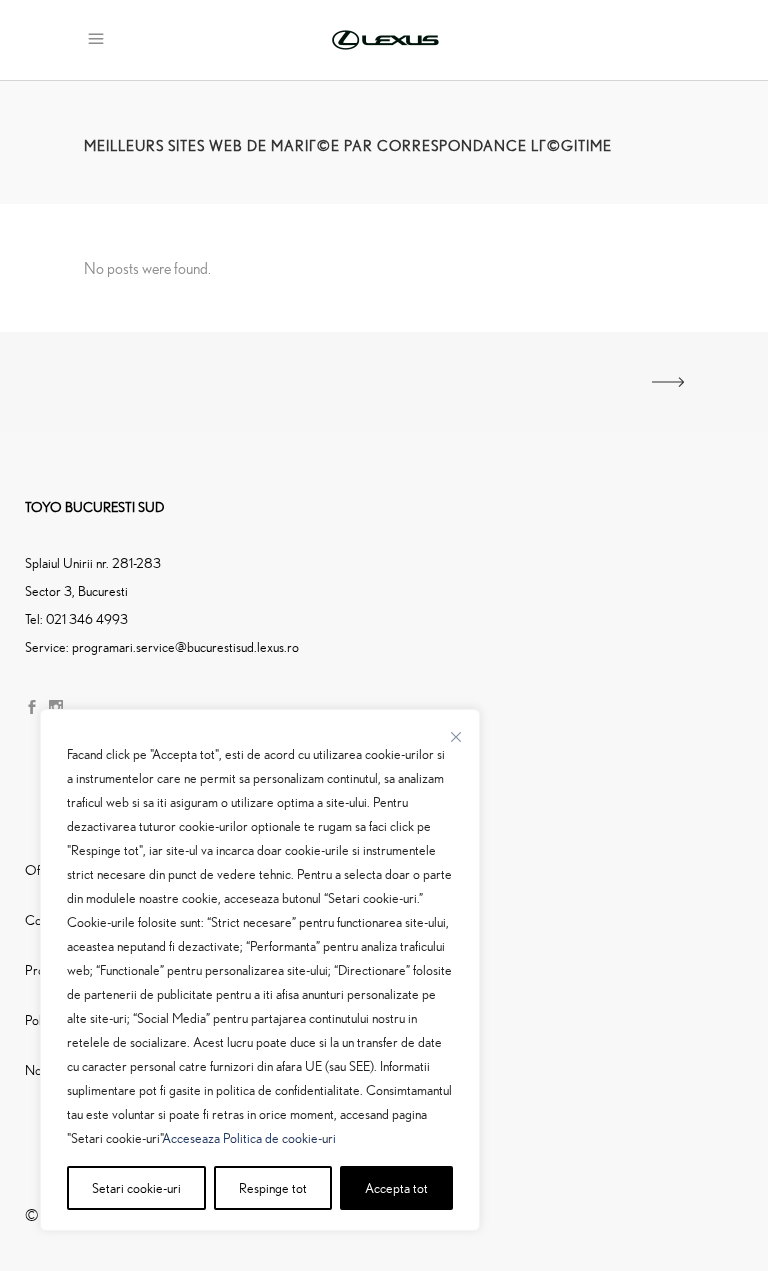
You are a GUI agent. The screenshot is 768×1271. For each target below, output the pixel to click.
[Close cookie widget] (456, 737)
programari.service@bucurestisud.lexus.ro (185, 646)
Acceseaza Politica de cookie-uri (249, 1137)
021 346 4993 (87, 618)
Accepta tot (396, 1187)
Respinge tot (273, 1187)
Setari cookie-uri (136, 1187)
